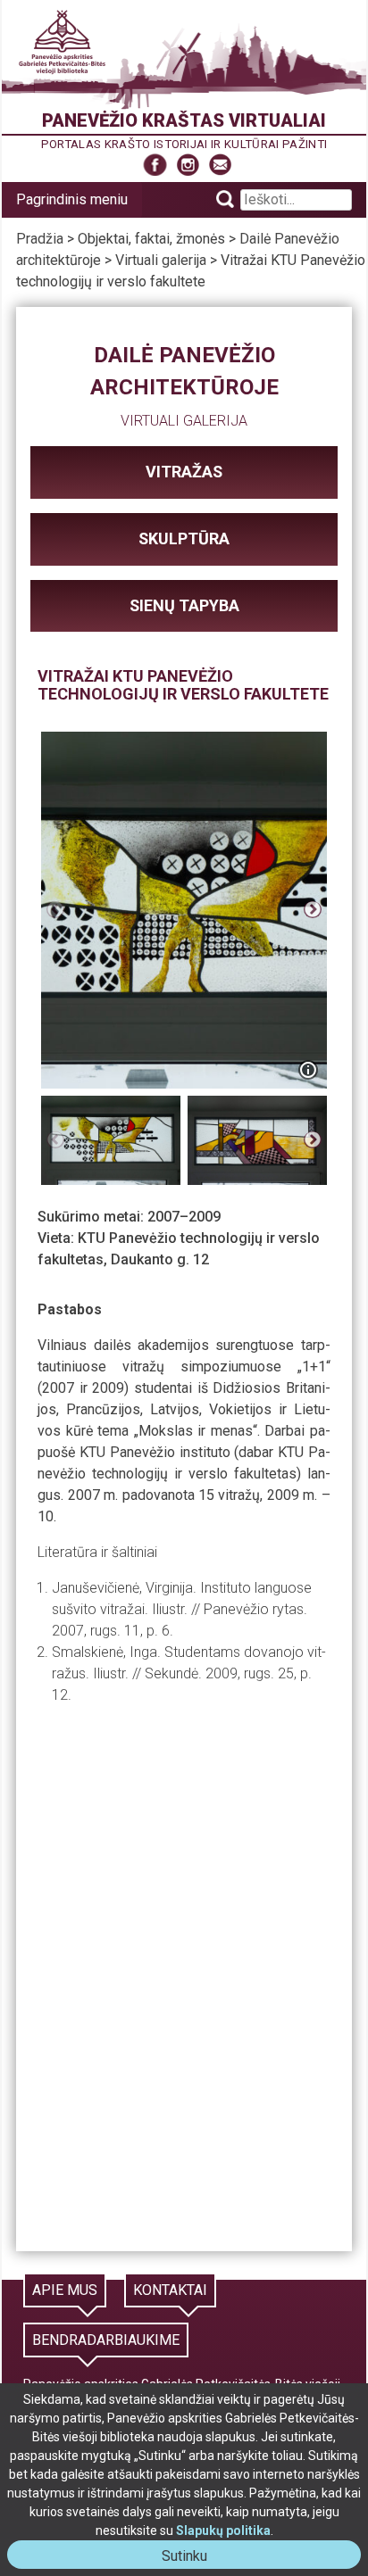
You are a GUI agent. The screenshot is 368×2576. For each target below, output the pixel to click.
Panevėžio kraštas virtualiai (184, 120)
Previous (55, 910)
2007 (163, 1217)
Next (313, 910)
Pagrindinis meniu (72, 199)
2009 (205, 1217)
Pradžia (40, 239)
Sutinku (192, 2558)
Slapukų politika (223, 2530)
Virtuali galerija (161, 260)
